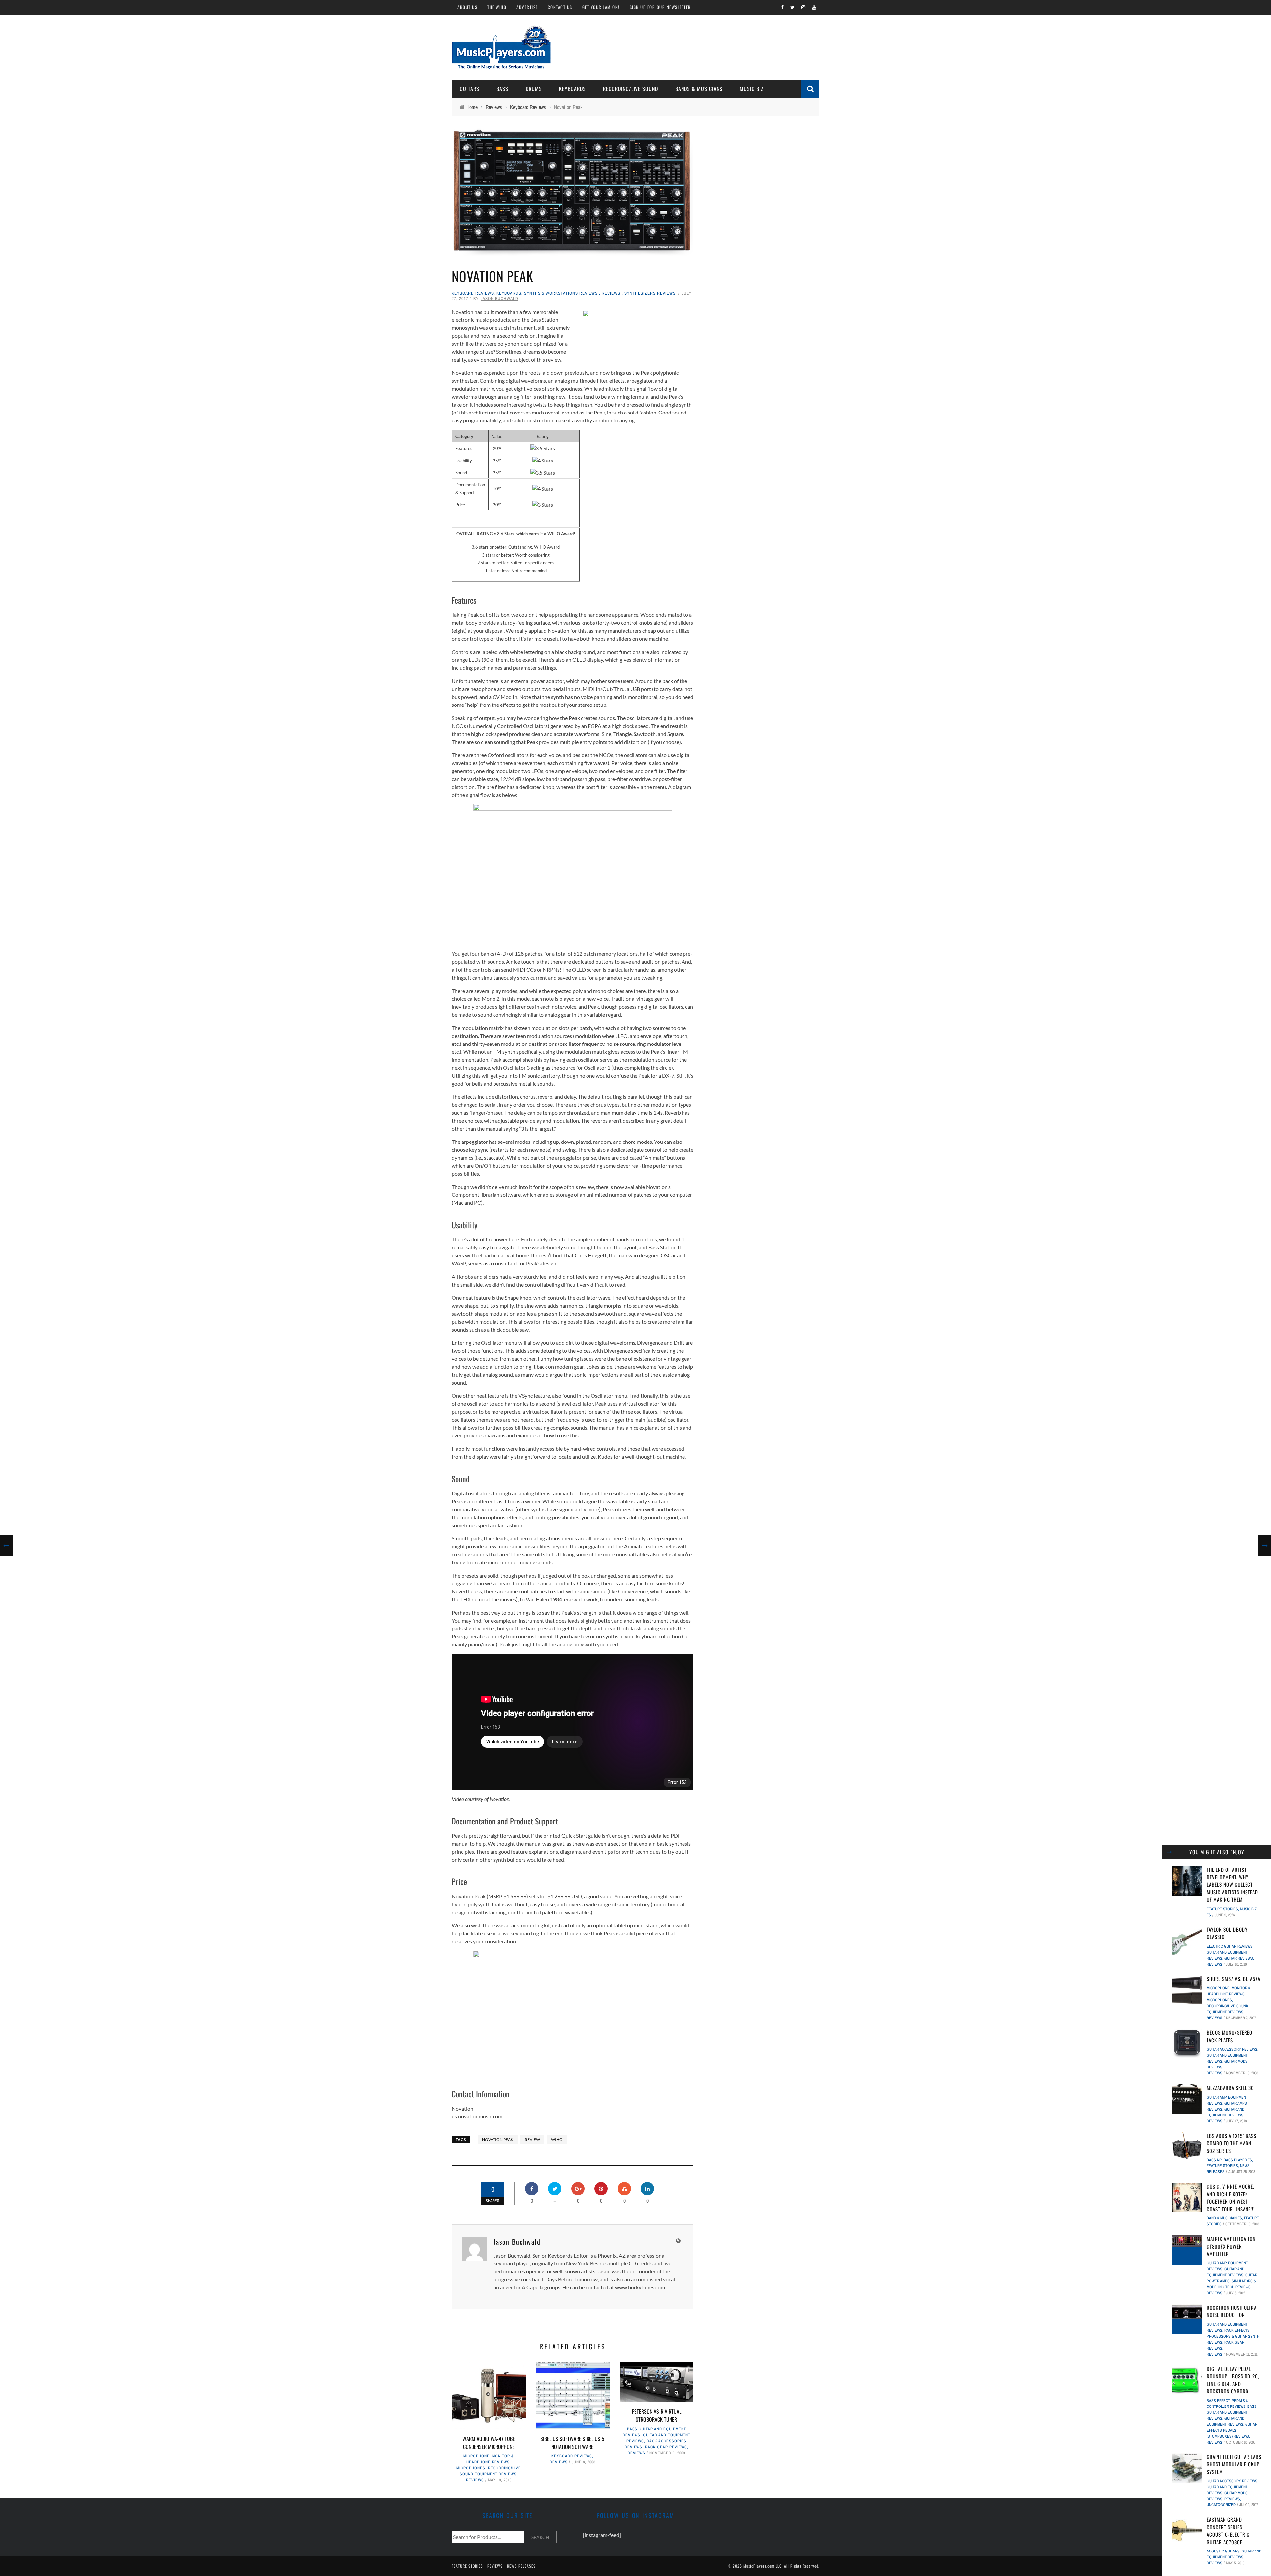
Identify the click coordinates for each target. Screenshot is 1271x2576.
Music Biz (752, 89)
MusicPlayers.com (759, 2566)
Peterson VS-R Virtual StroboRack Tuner (657, 2415)
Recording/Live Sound (631, 89)
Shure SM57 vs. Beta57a (1234, 1979)
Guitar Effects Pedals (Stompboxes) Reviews (1232, 2430)
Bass (502, 89)
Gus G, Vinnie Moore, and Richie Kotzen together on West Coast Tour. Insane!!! (1231, 2198)
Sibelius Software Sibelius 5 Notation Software (572, 2443)
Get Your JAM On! (601, 7)
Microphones (471, 2468)
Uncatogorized (1221, 2505)
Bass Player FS (1238, 2160)
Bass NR (1214, 2160)
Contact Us (560, 7)
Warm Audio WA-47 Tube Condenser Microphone (489, 2443)
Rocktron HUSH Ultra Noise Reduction (1232, 2311)
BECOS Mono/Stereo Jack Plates (1230, 2036)
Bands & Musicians (699, 89)
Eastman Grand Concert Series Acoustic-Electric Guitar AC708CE (1228, 2531)
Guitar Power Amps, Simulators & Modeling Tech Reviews (1232, 2281)
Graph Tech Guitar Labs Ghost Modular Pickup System (1234, 2464)
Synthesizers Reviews (650, 293)
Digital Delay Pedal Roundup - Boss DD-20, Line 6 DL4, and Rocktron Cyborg (1233, 2380)
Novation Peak (498, 2139)
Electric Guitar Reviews (1230, 1946)
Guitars (470, 89)
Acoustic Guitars (1223, 2551)
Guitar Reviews (1239, 1958)
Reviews (611, 293)
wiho (557, 2139)
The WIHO (497, 7)
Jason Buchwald (499, 298)
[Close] (1169, 1852)
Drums (534, 89)
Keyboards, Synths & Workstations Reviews (547, 293)
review (532, 2139)
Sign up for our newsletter (660, 7)
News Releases (521, 2566)
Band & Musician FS (1224, 2218)
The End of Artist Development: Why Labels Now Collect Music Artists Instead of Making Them (1232, 1884)
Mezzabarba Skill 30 (1230, 2088)
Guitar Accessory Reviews (1232, 2049)
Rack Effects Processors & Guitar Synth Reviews (1233, 2336)
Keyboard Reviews (473, 293)
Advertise (527, 7)
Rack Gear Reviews (666, 2447)
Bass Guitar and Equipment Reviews (1232, 2412)
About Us (467, 7)
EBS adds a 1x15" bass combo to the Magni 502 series (1232, 2143)
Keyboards (572, 89)
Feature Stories (1222, 1909)
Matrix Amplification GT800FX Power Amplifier (1231, 2246)
